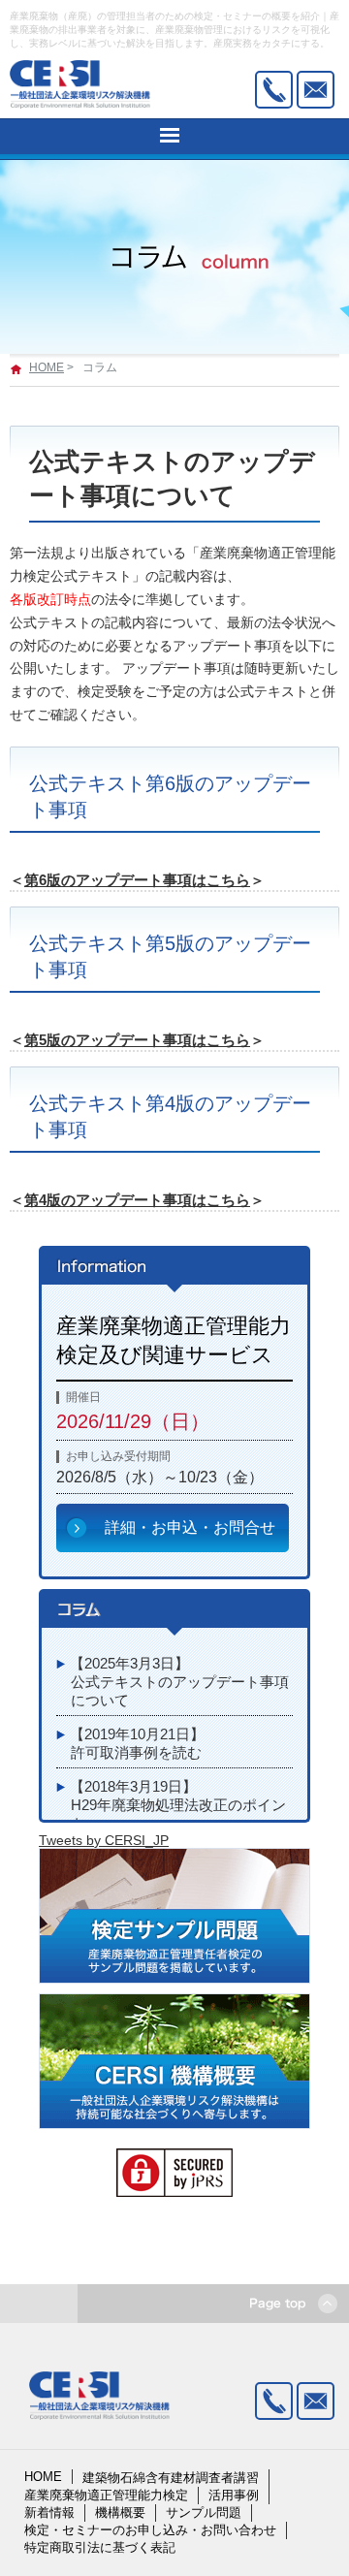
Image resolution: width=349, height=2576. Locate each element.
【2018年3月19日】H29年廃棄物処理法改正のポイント (178, 1805)
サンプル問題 (204, 2512)
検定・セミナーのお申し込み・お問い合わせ (150, 2530)
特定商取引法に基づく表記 (100, 2547)
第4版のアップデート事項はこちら (137, 1200)
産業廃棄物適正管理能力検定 (106, 2495)
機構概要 (120, 2512)
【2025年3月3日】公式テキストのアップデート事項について (179, 1682)
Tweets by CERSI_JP (104, 1840)
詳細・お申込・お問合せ (190, 1527)
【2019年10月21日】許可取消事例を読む (137, 1744)
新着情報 (49, 2512)
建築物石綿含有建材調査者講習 (171, 2478)
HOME (47, 367)
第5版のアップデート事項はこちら (137, 1040)
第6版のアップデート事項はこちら (137, 880)
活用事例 (234, 2495)
